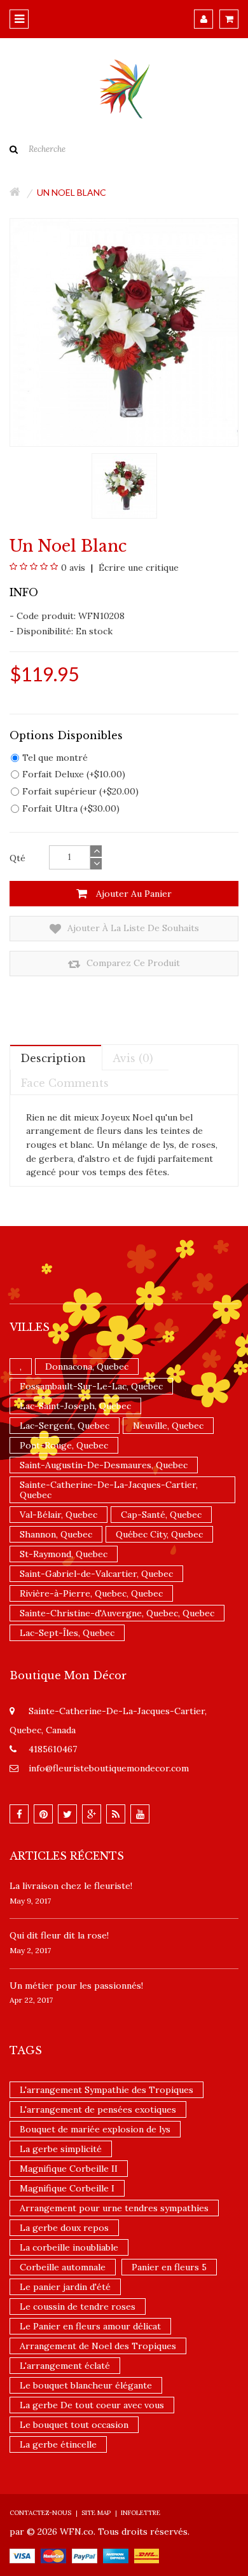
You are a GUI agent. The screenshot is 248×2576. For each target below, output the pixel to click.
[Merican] (116, 2555)
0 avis (73, 568)
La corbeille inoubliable (69, 2247)
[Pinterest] (43, 1814)
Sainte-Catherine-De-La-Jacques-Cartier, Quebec (109, 1490)
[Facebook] (19, 1814)
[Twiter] (67, 1814)
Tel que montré (55, 758)
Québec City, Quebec (159, 1534)
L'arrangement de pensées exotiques (98, 2109)
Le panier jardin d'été (65, 2287)
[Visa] (22, 2555)
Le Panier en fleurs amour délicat (90, 2326)
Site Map (96, 2513)
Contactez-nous (40, 2513)
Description (53, 1058)
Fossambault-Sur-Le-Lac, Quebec (91, 1386)
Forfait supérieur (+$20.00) (80, 791)
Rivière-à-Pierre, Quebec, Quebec (91, 1593)
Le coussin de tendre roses (78, 2307)
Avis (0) (133, 1058)
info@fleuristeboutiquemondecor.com (109, 1768)
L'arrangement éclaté (65, 2366)
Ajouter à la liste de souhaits (132, 928)
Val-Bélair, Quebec (59, 1515)
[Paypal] (85, 2555)
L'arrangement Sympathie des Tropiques (107, 2090)
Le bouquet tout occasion (74, 2425)
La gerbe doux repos (64, 2228)
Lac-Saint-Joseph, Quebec (75, 1406)
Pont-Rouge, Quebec (64, 1445)
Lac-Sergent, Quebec (65, 1426)
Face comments (65, 1083)
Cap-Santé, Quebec (161, 1515)
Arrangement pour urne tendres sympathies (114, 2208)
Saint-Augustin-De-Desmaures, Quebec (104, 1465)
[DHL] (147, 2555)
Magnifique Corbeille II (69, 2169)
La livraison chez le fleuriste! (71, 1886)
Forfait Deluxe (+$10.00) (74, 774)
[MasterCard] (53, 2555)
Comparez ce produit (132, 963)
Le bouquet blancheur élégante (86, 2385)
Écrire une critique (137, 568)
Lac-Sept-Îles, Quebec (67, 1633)
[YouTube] (140, 1814)
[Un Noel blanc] (124, 485)
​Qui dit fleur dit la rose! (59, 1935)
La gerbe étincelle (58, 2444)
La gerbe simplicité (61, 2149)
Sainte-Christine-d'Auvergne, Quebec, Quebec (117, 1613)
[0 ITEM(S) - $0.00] (229, 19)
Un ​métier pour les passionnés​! (76, 1986)
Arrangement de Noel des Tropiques (98, 2346)
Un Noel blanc (72, 192)
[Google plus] (92, 1814)
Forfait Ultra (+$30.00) (71, 808)
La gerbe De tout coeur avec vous (92, 2405)
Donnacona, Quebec (87, 1366)
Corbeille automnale (63, 2267)
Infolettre (141, 2513)
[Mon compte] (203, 19)
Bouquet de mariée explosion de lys (95, 2129)
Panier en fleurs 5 (169, 2267)
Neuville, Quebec (168, 1426)
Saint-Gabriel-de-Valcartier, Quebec (96, 1574)
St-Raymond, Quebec (64, 1554)
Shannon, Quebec (56, 1534)
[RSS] (116, 1814)
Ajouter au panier (133, 894)
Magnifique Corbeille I (67, 2188)
